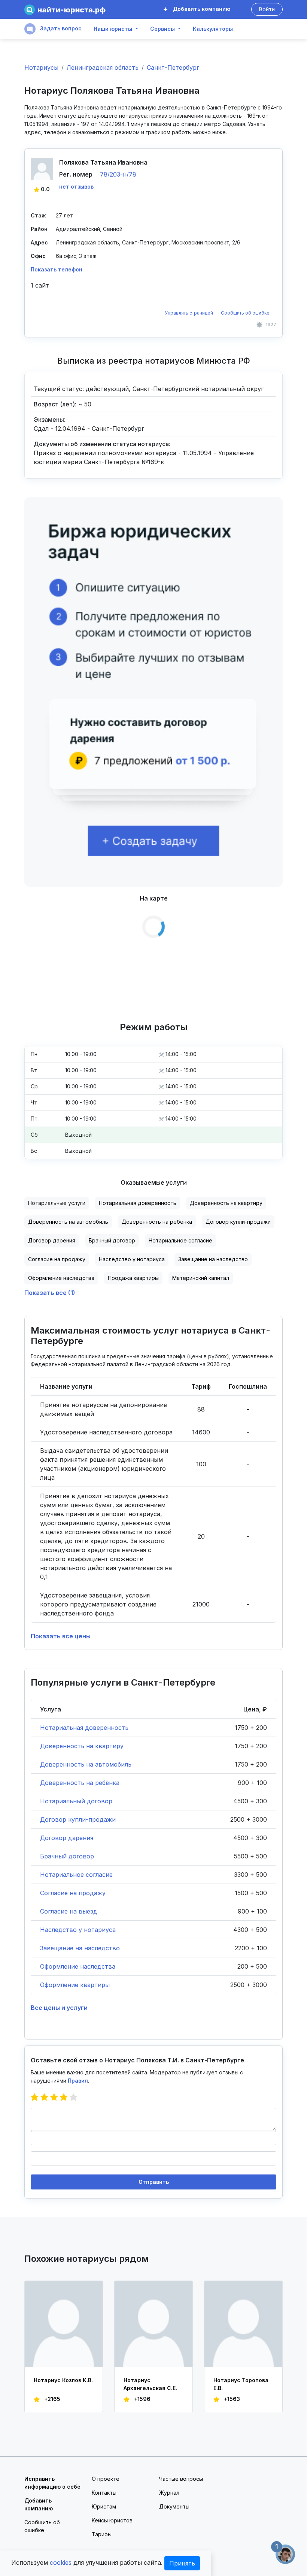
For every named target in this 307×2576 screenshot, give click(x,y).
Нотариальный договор (76, 1801)
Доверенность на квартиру (226, 1203)
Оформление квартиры (75, 1985)
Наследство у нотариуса (132, 1259)
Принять (182, 2563)
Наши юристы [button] (113, 29)
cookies (61, 2563)
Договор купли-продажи (238, 1222)
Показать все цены (61, 1636)
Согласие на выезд (69, 1911)
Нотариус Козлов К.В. (63, 2380)
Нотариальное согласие (180, 1240)
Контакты (104, 2493)
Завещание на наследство (213, 1259)
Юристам (104, 2506)
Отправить (154, 2182)
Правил (78, 2081)
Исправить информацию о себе (52, 2483)
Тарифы (102, 2534)
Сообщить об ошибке (245, 313)
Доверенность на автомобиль (68, 1222)
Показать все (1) (50, 1293)
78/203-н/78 (118, 174)
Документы (174, 2506)
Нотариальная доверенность (138, 1203)
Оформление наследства (61, 1278)
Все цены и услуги (59, 2008)
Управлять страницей (189, 313)
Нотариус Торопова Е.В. (241, 2384)
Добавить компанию (201, 9)
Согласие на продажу (57, 1259)
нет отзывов (76, 187)
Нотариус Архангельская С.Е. (150, 2384)
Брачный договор (112, 1240)
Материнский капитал (201, 1278)
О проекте (106, 2479)
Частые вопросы (181, 2479)
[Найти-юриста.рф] (65, 10)
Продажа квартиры (133, 1278)
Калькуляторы (213, 29)
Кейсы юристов (112, 2520)
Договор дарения (52, 1240)
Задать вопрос (60, 28)
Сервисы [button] (162, 29)
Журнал (169, 2493)
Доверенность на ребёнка (157, 1222)
